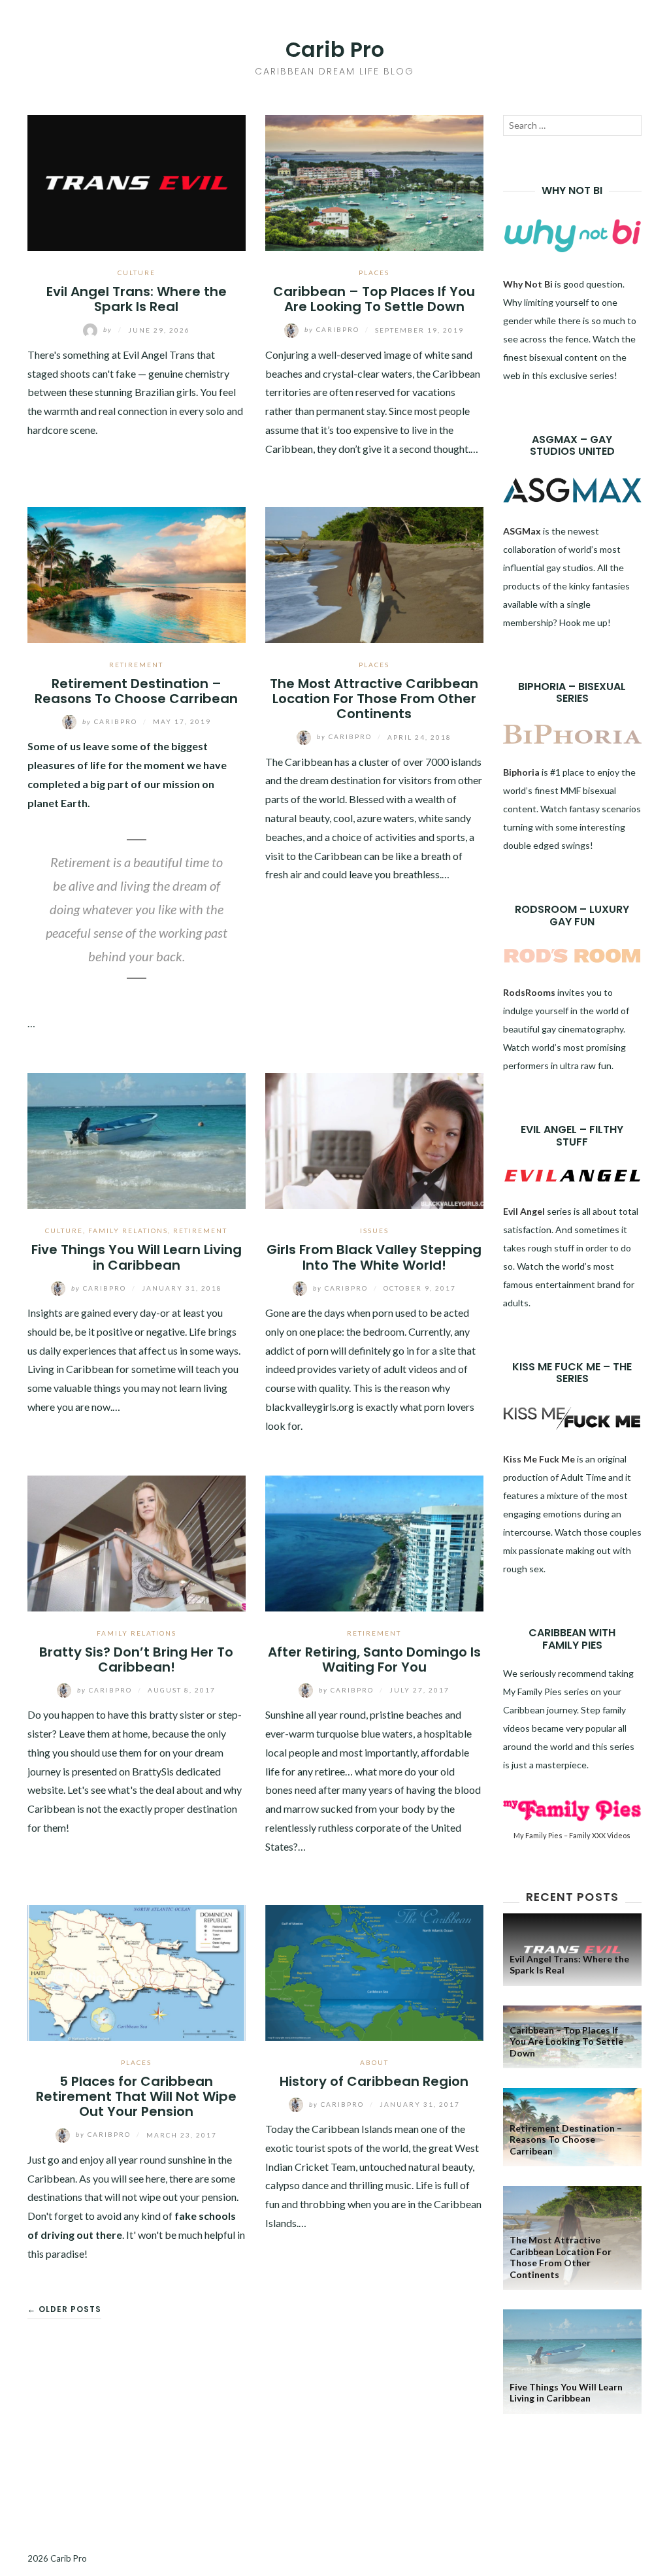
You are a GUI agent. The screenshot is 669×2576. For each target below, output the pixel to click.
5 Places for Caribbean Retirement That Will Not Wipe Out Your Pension (136, 2097)
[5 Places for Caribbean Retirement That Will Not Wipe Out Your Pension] (137, 1971)
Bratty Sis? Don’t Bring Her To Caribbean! (136, 1660)
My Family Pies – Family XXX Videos (572, 1835)
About (374, 2062)
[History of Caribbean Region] (374, 1971)
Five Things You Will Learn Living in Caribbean (137, 1257)
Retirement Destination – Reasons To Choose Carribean (136, 691)
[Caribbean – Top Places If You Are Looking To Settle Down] (374, 181)
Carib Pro (335, 49)
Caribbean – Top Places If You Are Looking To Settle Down (374, 299)
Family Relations (128, 1230)
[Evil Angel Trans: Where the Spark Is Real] (137, 181)
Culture (137, 272)
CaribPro (333, 329)
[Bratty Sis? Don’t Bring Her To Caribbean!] (137, 1542)
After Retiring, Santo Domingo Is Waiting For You (374, 1660)
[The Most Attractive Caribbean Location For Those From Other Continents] (374, 573)
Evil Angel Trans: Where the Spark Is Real (137, 299)
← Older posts (64, 2309)
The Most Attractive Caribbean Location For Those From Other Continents (374, 699)
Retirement (136, 665)
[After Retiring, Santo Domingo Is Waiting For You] (374, 1542)
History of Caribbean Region (374, 2081)
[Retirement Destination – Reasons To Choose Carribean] (137, 573)
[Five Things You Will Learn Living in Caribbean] (137, 1139)
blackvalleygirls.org (310, 1407)
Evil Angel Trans (159, 355)
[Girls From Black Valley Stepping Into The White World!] (374, 1139)
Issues (374, 1230)
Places (374, 272)
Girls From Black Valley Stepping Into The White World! (374, 1257)
